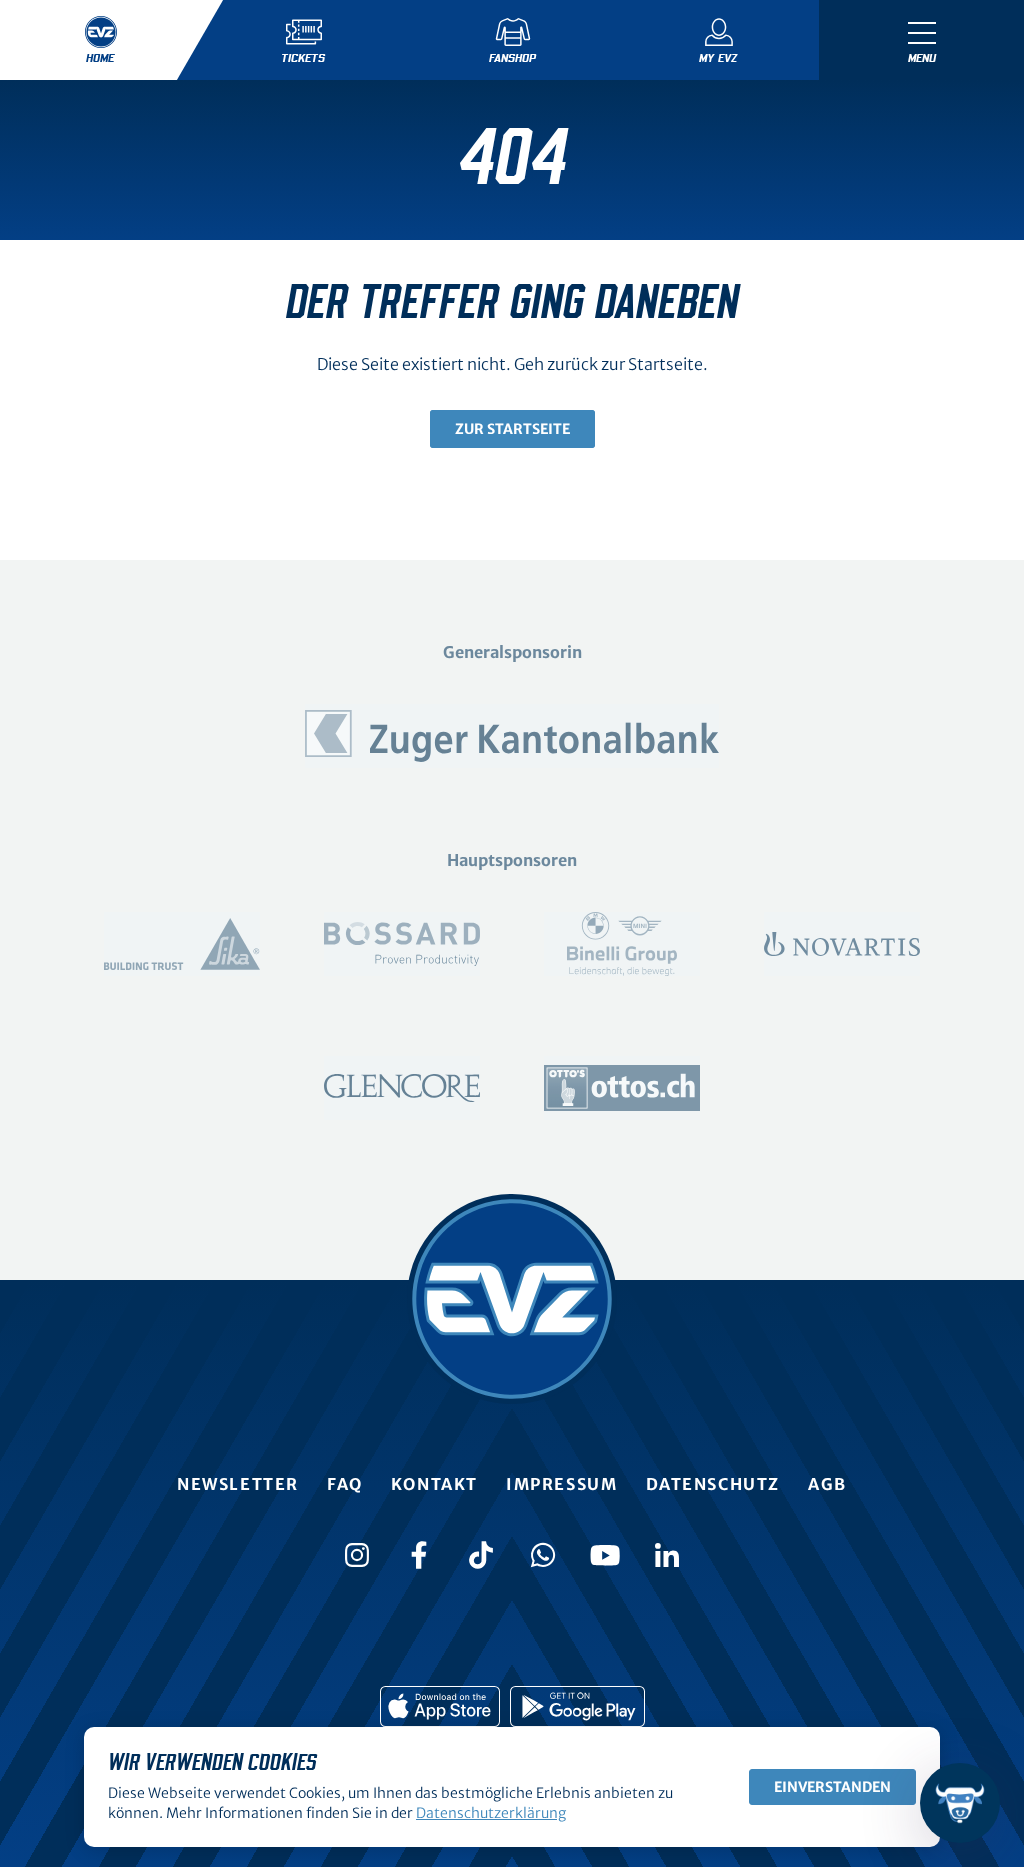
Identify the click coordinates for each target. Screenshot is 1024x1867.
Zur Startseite (512, 429)
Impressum (561, 1484)
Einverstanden (832, 1787)
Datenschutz (713, 1484)
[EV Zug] (512, 1299)
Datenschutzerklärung (491, 1813)
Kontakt (434, 1484)
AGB (827, 1484)
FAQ (345, 1484)
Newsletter (238, 1484)
